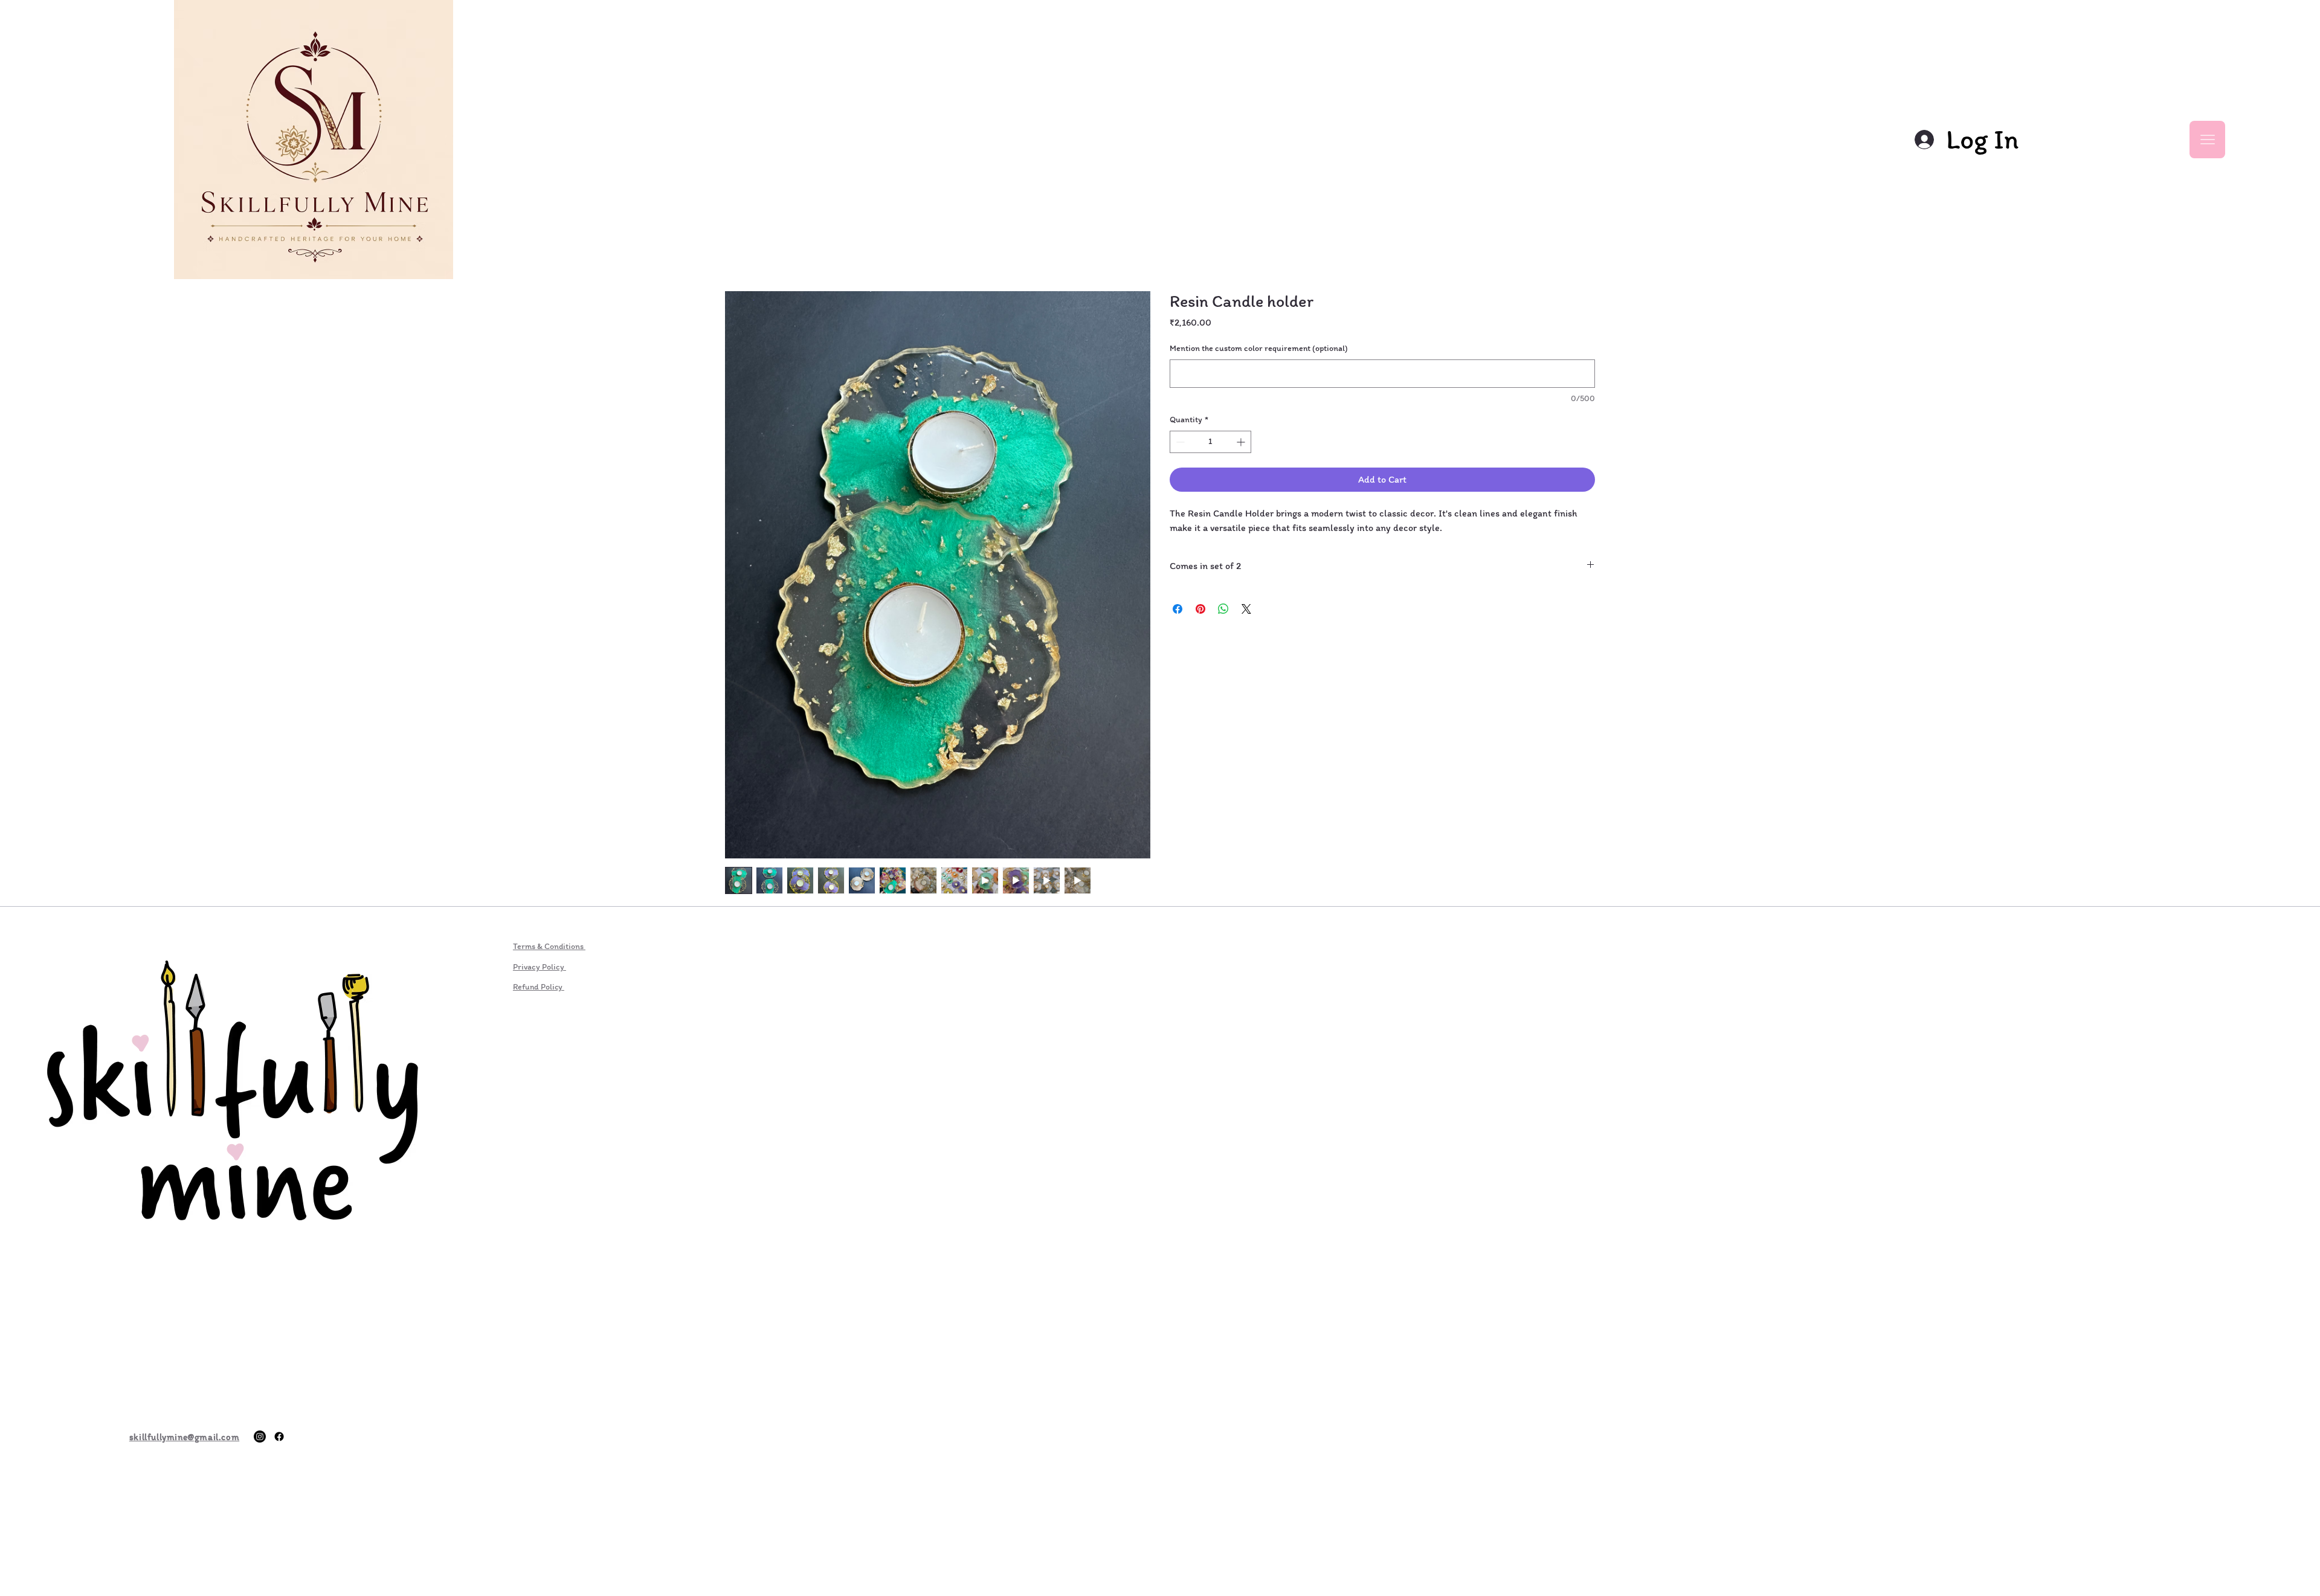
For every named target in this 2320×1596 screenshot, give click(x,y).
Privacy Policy (540, 967)
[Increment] (1242, 442)
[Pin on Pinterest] (1200, 609)
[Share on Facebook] (1178, 609)
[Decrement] (1179, 442)
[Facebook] (279, 1437)
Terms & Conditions (549, 946)
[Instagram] (260, 1437)
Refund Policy (539, 987)
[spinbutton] (1210, 442)
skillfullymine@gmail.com (184, 1437)
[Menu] (2207, 140)
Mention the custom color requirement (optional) (1259, 348)
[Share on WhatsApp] (1223, 609)
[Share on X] (1246, 609)
